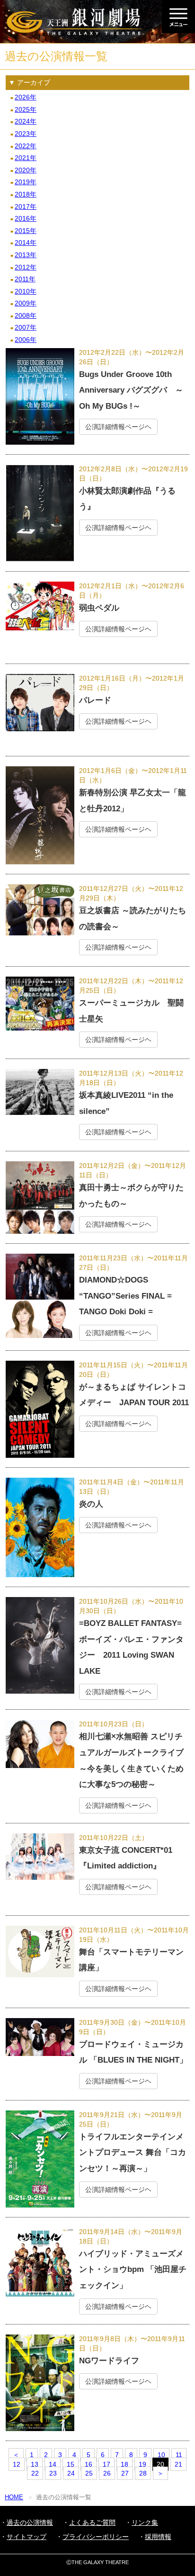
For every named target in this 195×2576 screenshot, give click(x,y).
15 (71, 2464)
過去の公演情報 (30, 2522)
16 (89, 2464)
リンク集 (145, 2522)
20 (160, 2464)
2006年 (26, 340)
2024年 (26, 121)
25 (89, 2473)
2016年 (26, 218)
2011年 (25, 279)
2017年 (26, 206)
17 (106, 2464)
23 (53, 2473)
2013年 (26, 255)
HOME (14, 2497)
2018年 (26, 194)
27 (125, 2473)
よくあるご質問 (92, 2522)
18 (124, 2464)
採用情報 (158, 2537)
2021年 (26, 158)
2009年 (26, 303)
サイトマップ (27, 2537)
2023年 (26, 134)
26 (107, 2473)
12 (17, 2464)
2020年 (26, 170)
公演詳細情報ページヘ (118, 427)
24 (71, 2473)
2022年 (26, 146)
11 (179, 2455)
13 (35, 2464)
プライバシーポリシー (96, 2537)
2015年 (26, 231)
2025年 (26, 109)
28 (143, 2473)
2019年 (26, 182)
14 (53, 2464)
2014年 (26, 242)
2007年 (26, 327)
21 (178, 2464)
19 (142, 2464)
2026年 (26, 97)
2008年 (26, 315)
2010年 (26, 291)
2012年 (26, 267)
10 (161, 2455)
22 (35, 2473)
